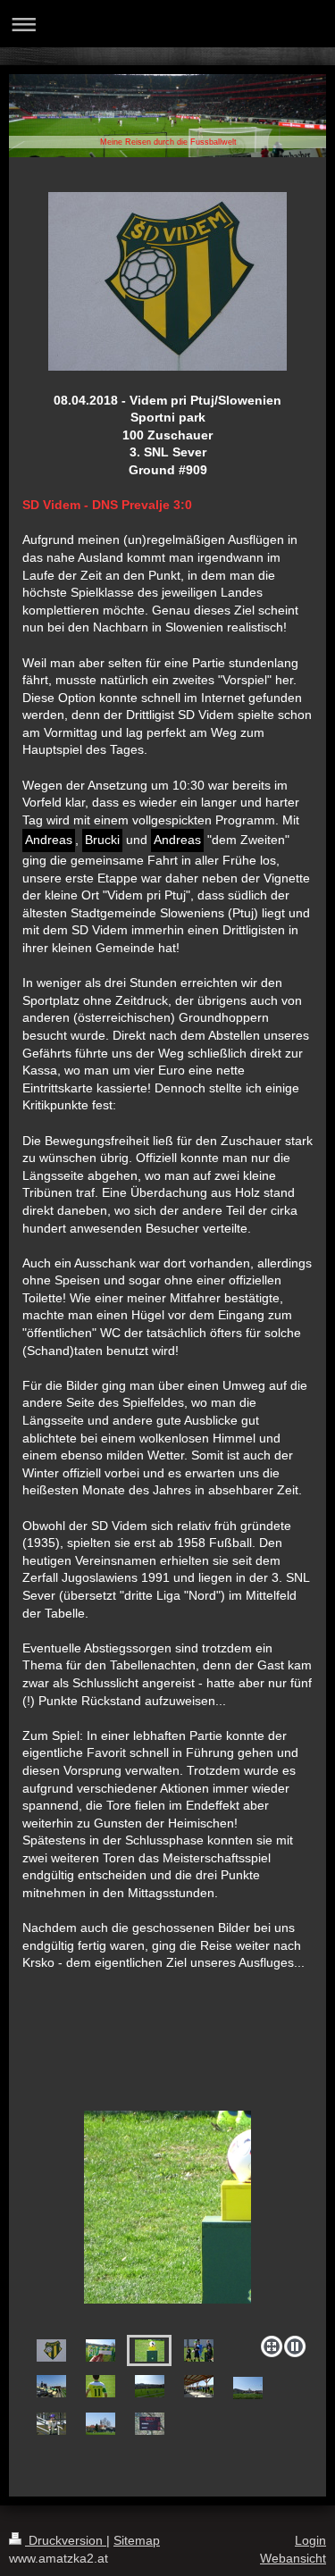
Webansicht (293, 2558)
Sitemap (137, 2540)
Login (310, 2540)
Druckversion (66, 2540)
